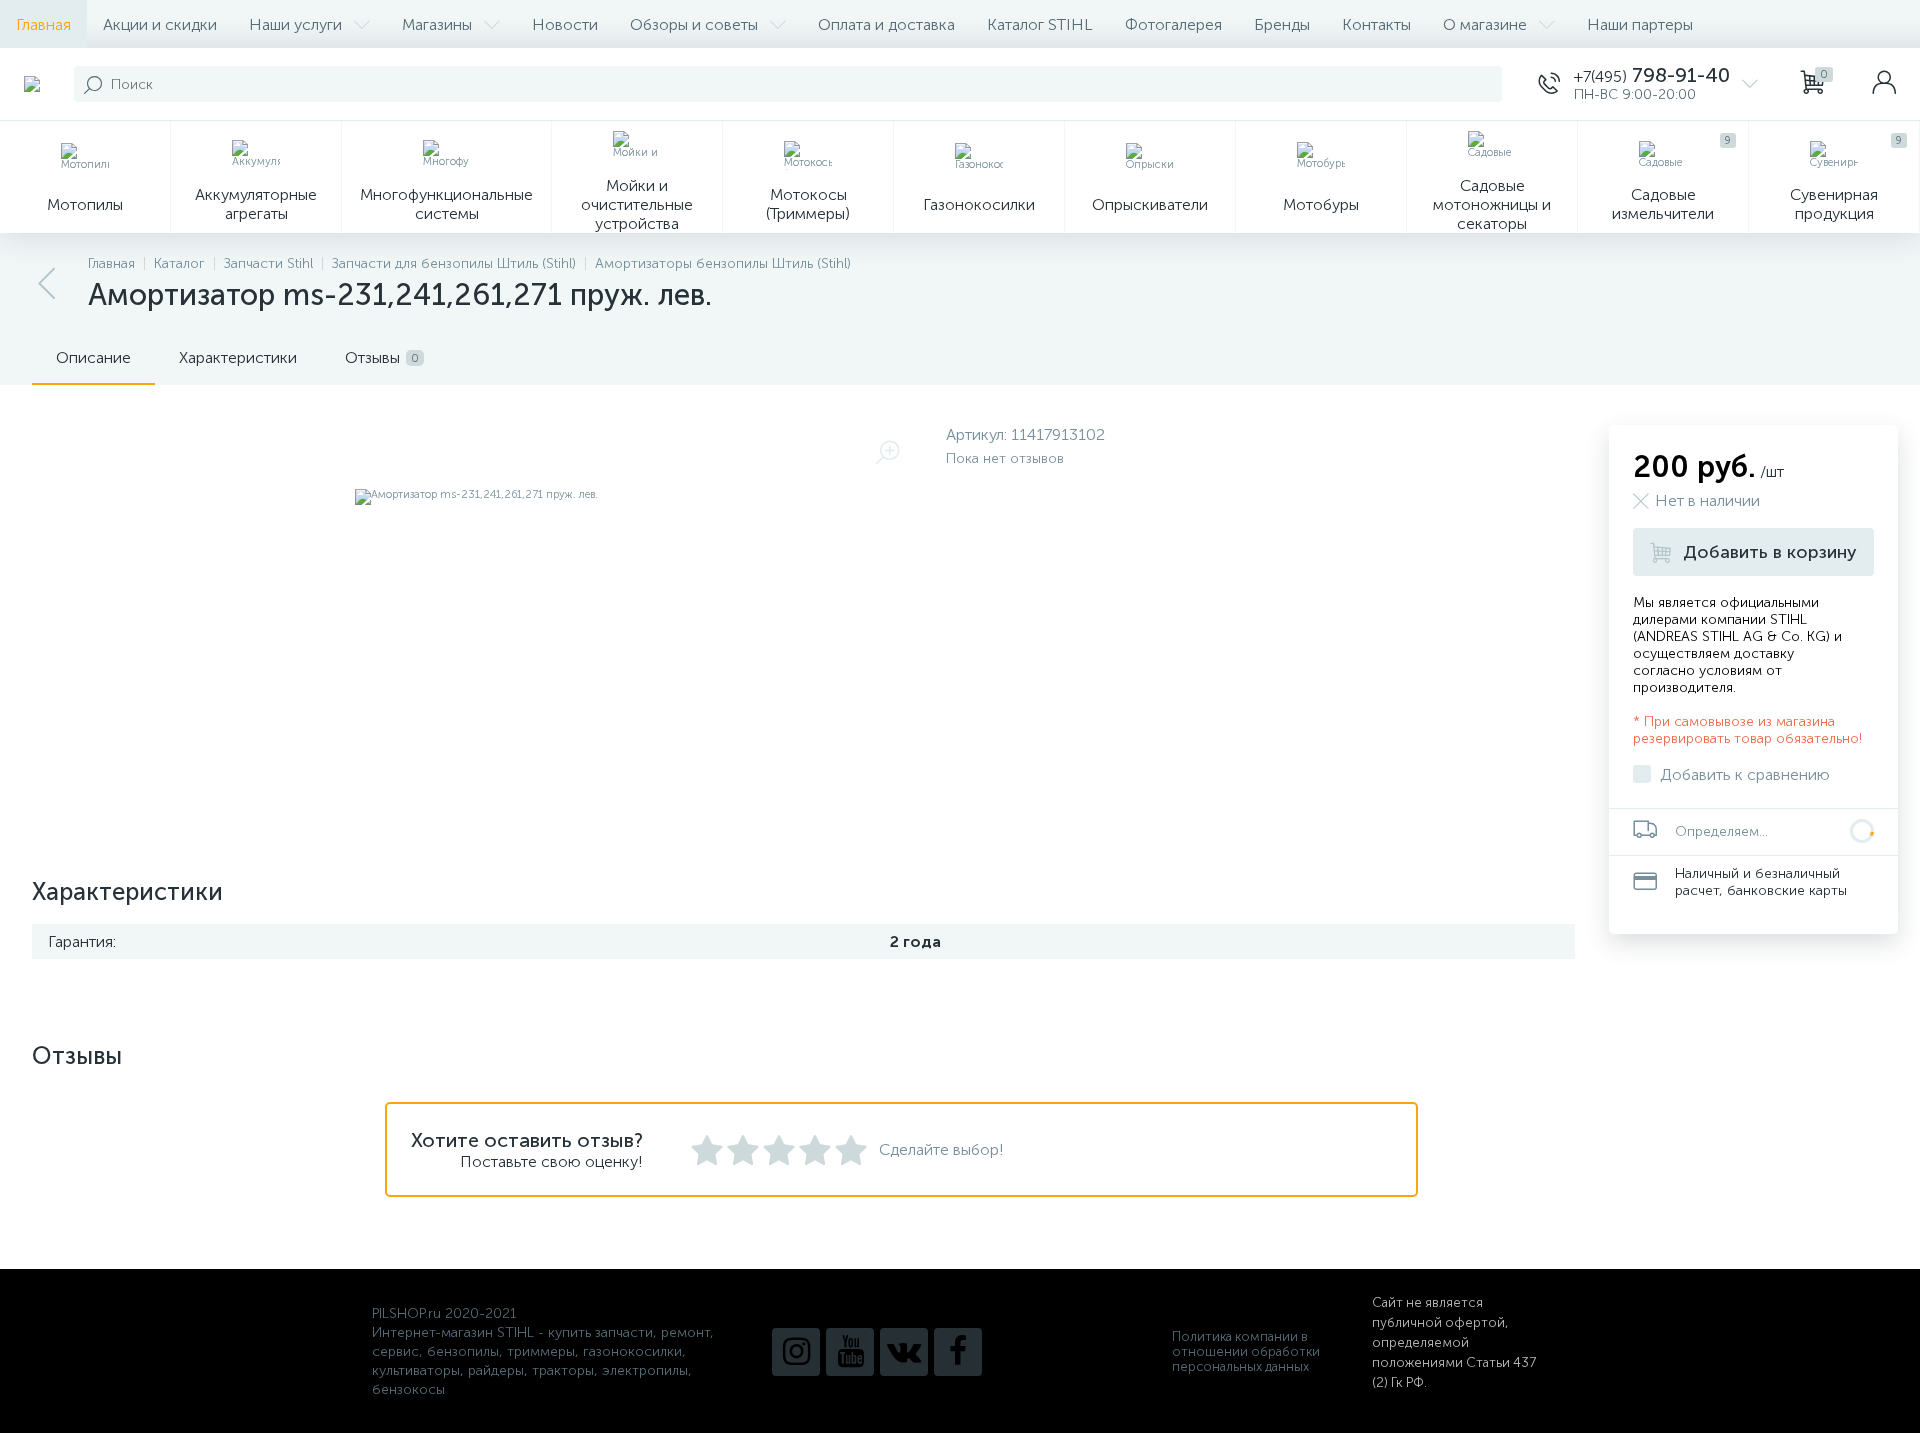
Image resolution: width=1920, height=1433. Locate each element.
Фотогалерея (1173, 24)
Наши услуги (295, 24)
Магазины (437, 24)
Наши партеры (1640, 24)
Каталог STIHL (1040, 24)
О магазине (1485, 24)
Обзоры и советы (694, 24)
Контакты (1376, 24)
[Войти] (1884, 84)
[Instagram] (796, 1352)
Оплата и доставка (886, 24)
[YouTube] (850, 1352)
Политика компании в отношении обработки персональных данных (1246, 1351)
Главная (43, 24)
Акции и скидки (160, 24)
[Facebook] (958, 1352)
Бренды (1282, 24)
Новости (565, 24)
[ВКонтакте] (904, 1352)
